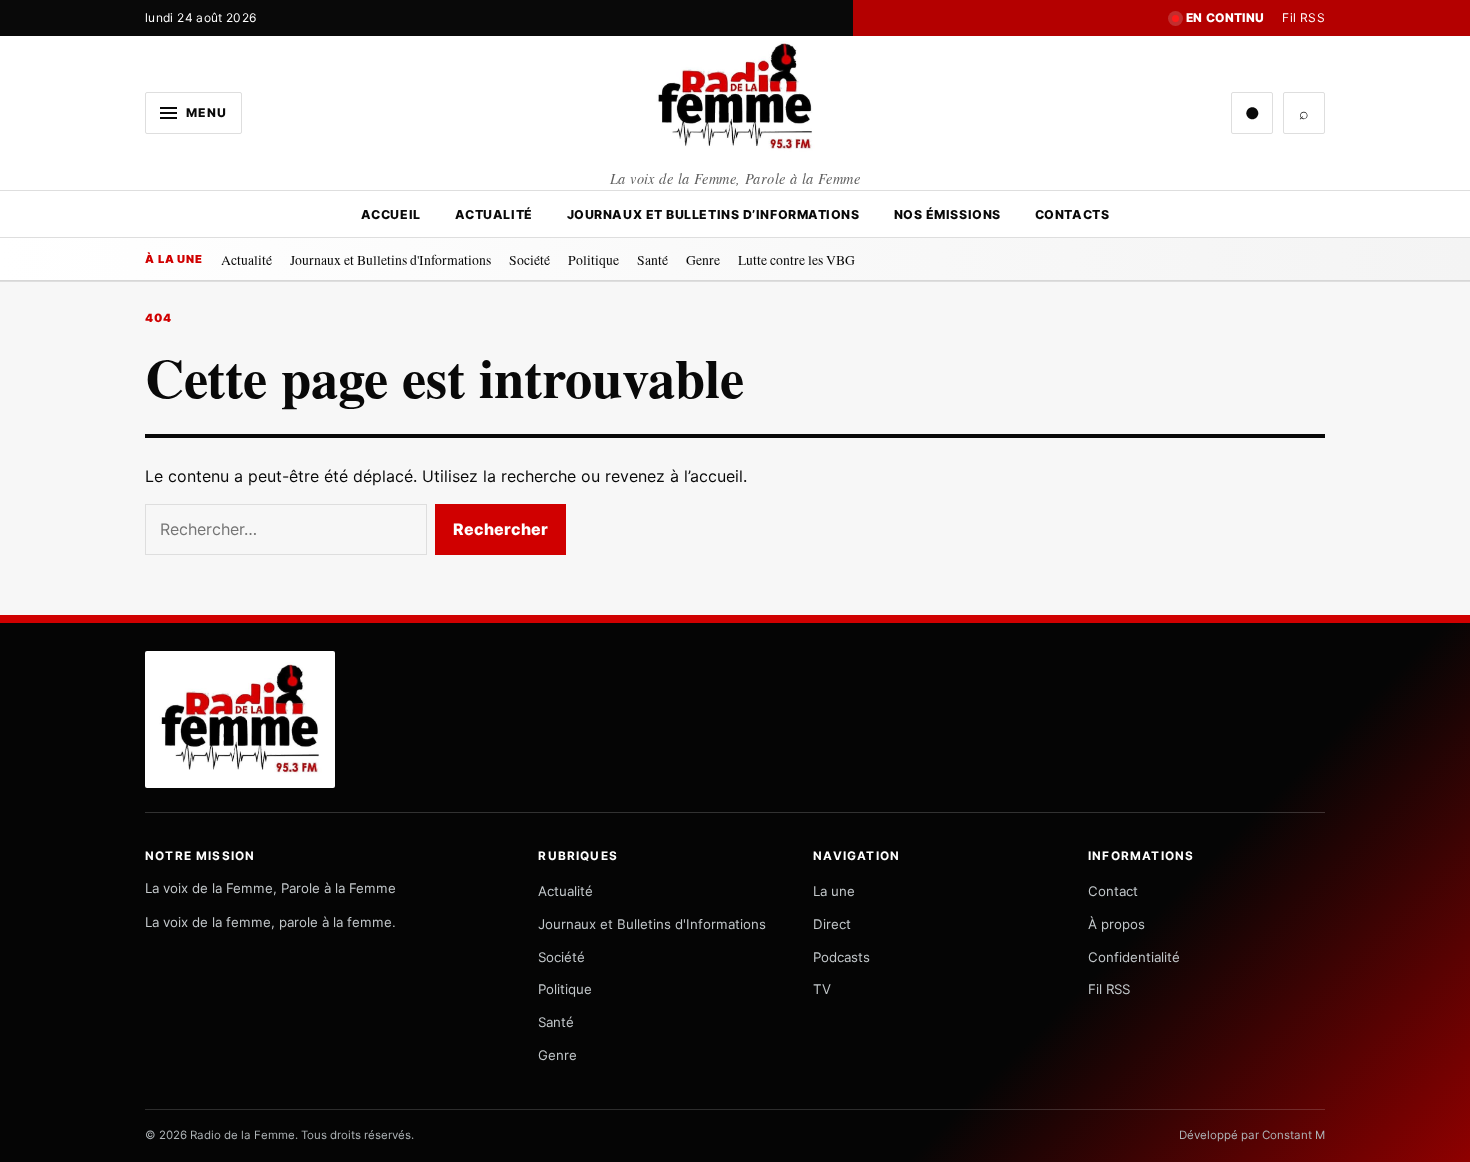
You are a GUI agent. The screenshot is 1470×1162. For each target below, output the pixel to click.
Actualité (494, 214)
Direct (832, 924)
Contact (1113, 891)
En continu (1225, 17)
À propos (1116, 924)
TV (822, 989)
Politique (593, 259)
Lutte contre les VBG (796, 259)
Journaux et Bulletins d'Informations (390, 259)
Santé (652, 259)
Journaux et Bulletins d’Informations (713, 214)
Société (529, 259)
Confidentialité (1134, 957)
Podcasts (841, 957)
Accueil (391, 214)
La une (834, 891)
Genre (703, 259)
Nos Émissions (947, 214)
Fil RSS (1303, 17)
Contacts (1072, 214)
